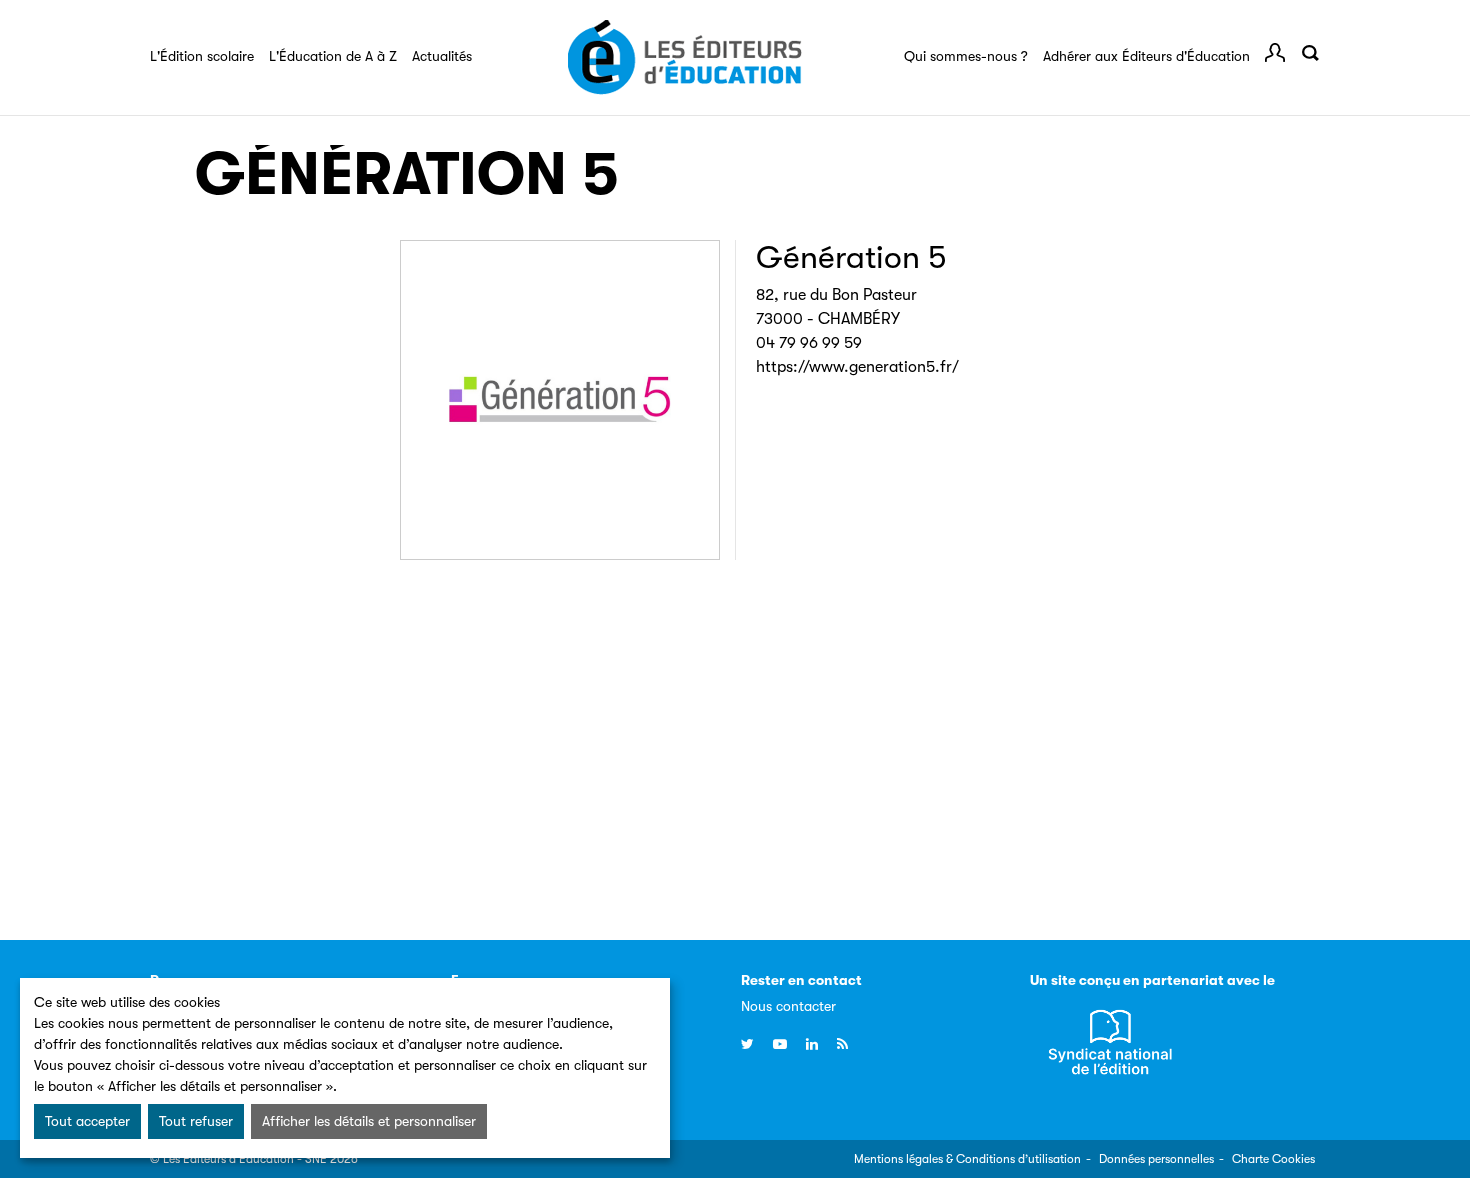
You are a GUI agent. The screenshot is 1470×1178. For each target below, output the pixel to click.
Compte (1275, 53)
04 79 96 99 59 (809, 343)
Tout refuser (196, 1121)
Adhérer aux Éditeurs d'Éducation (1146, 56)
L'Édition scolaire (202, 56)
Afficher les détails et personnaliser (369, 1121)
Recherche (1310, 53)
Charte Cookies (1273, 1159)
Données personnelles (1156, 1159)
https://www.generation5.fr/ (857, 367)
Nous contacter (788, 1006)
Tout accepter (87, 1121)
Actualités (442, 56)
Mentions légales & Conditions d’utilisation (967, 1159)
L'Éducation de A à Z (333, 56)
